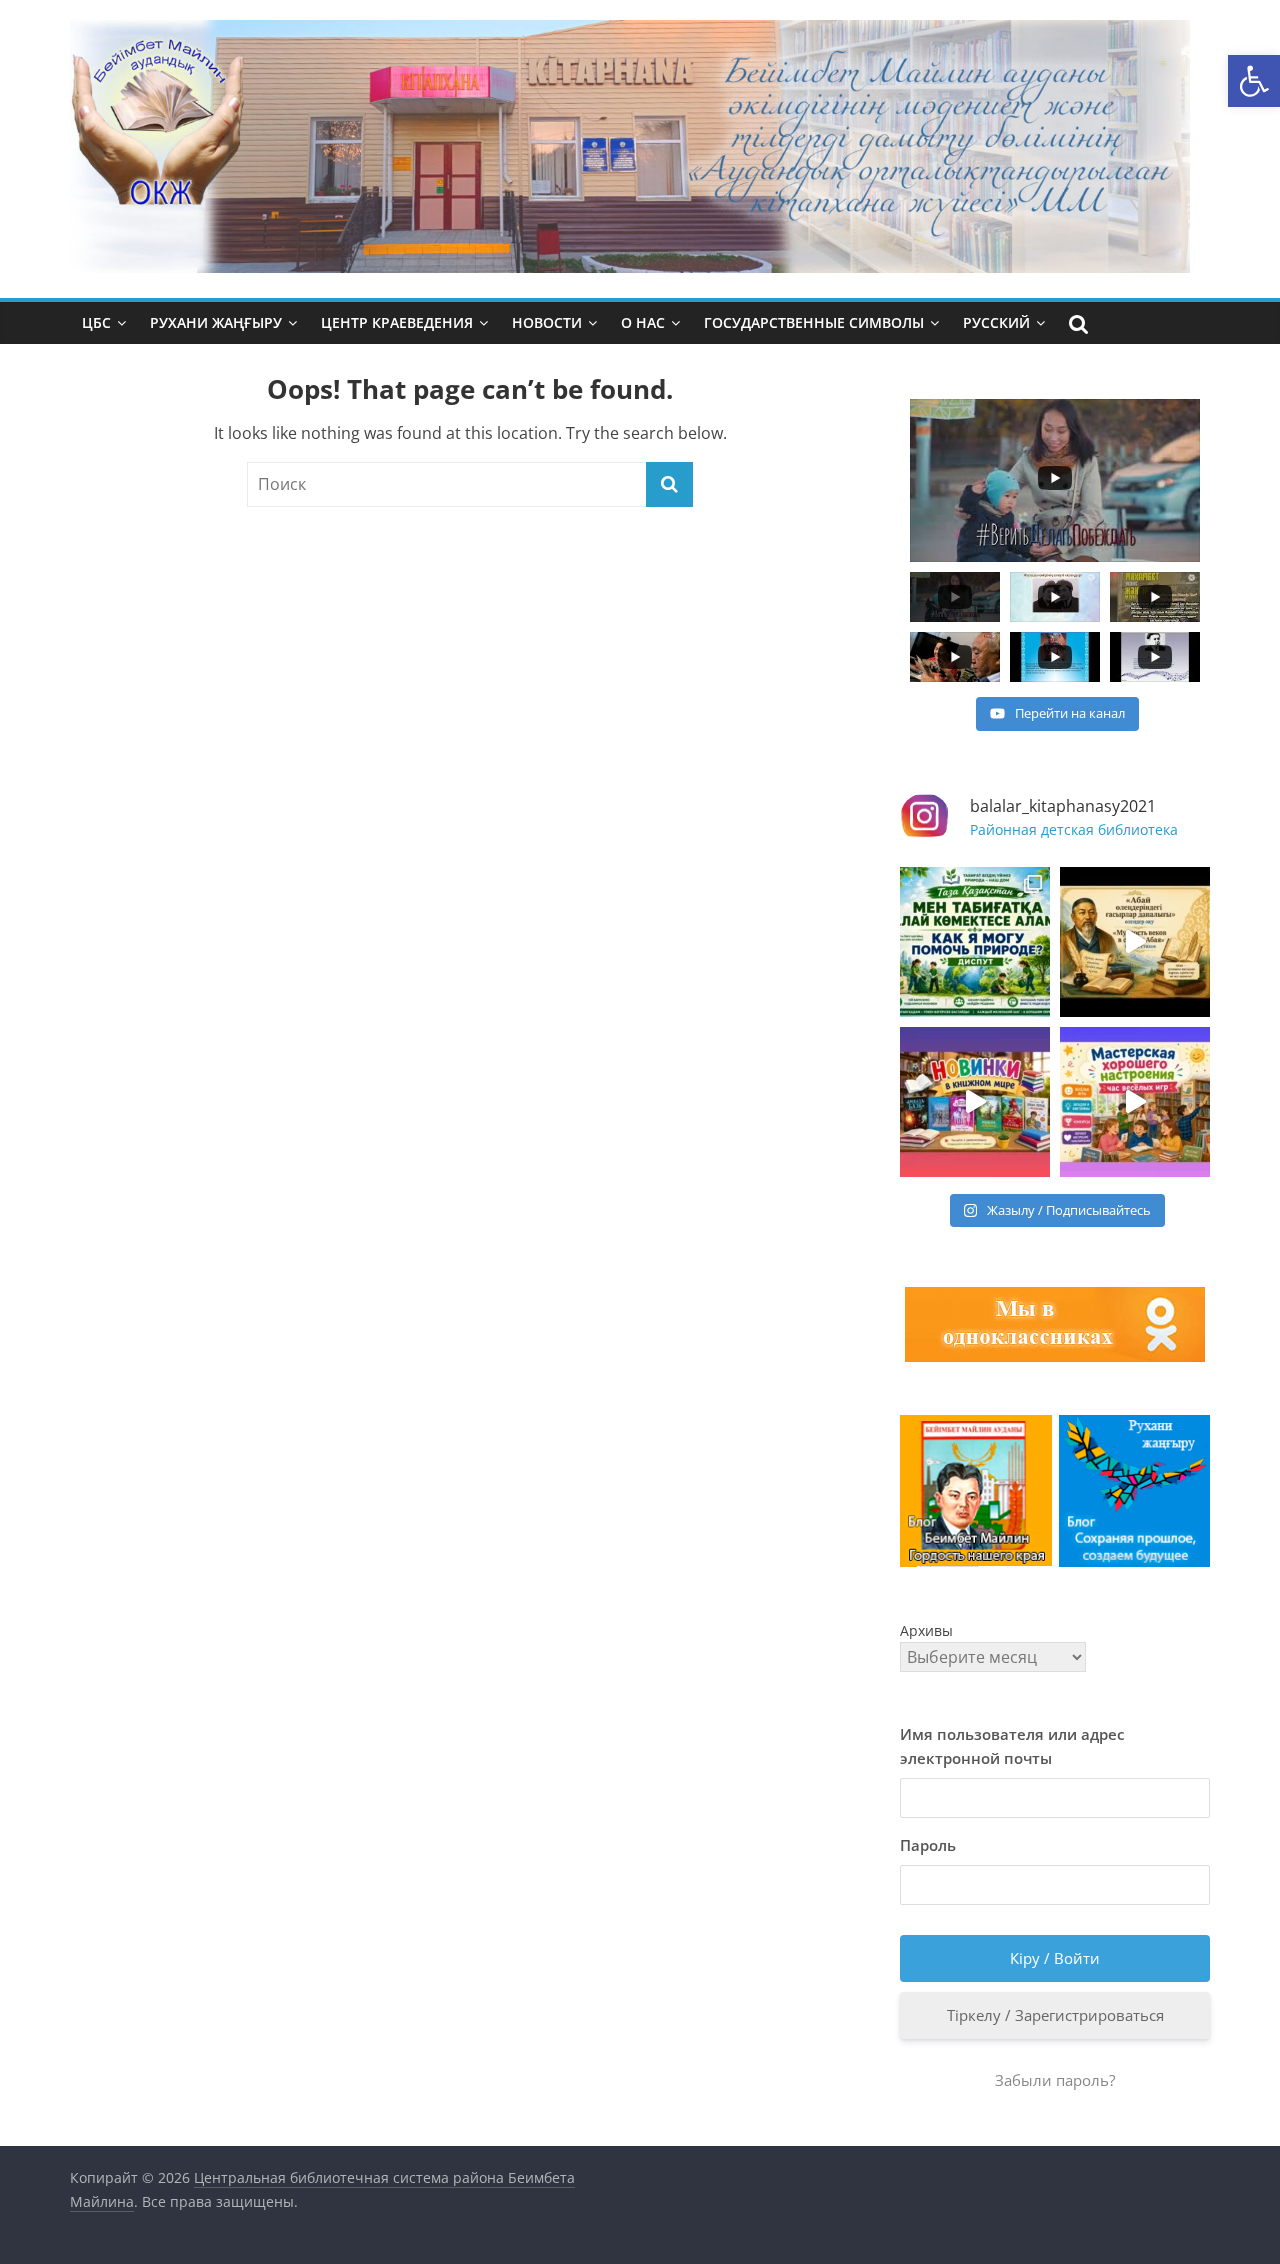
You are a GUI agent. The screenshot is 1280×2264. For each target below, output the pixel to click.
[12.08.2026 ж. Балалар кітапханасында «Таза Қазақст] (975, 942)
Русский (996, 322)
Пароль (928, 1845)
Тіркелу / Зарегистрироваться (1055, 2015)
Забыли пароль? (1055, 2080)
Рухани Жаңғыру (216, 322)
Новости (547, 322)
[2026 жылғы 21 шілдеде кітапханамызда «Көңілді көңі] (1135, 1102)
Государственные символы (814, 322)
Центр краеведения (397, 322)
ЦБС (96, 322)
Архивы (926, 1630)
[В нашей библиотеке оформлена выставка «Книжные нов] (975, 1102)
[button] (1254, 81)
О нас (643, 322)
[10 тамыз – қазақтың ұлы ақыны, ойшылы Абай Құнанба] (1135, 942)
